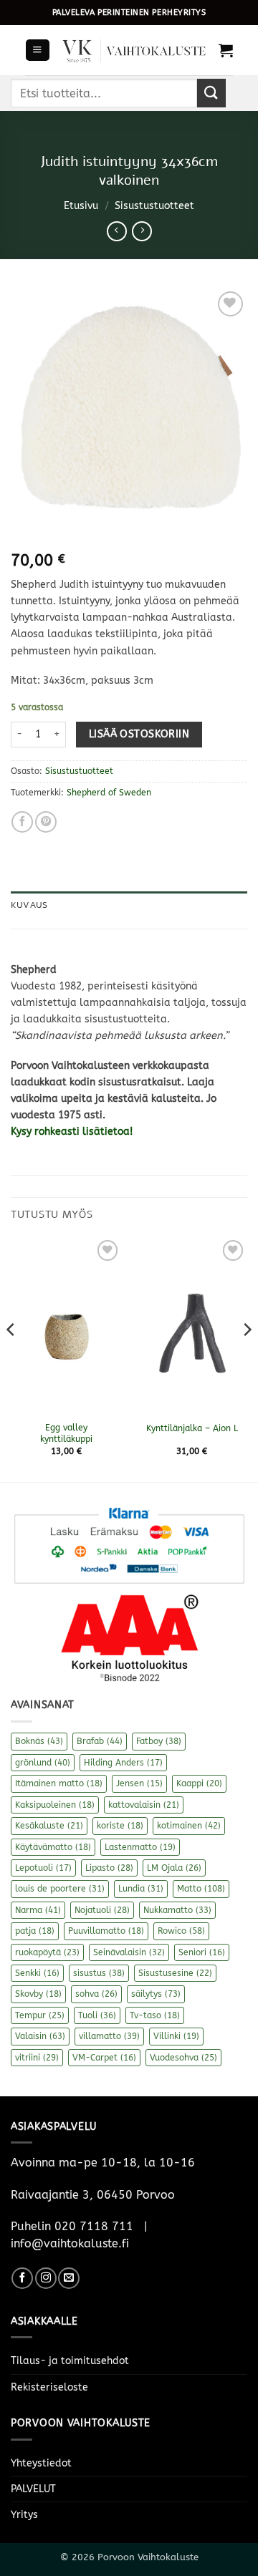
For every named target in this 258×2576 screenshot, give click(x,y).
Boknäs (39, 1741)
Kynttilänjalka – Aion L (192, 1428)
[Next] (247, 1358)
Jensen (139, 1783)
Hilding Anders (123, 1763)
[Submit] (211, 93)
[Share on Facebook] (22, 822)
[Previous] (11, 1358)
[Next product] (117, 231)
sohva (96, 1994)
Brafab (100, 1741)
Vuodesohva (183, 2058)
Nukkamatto (177, 1910)
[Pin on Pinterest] (46, 822)
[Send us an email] (69, 2278)
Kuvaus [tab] (29, 905)
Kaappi (199, 1783)
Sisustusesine (175, 1973)
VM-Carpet (104, 2058)
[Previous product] (142, 231)
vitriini (37, 2058)
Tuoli (97, 2015)
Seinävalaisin (129, 1952)
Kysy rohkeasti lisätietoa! (73, 1132)
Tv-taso (155, 2015)
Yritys (24, 2515)
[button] (37, 50)
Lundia (141, 1889)
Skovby (38, 1994)
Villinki (176, 2036)
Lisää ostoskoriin (139, 734)
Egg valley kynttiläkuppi (66, 1433)
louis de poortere (60, 1889)
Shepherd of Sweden (109, 793)
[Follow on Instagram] (46, 2278)
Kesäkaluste (49, 1826)
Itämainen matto (59, 1783)
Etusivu (81, 206)
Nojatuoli (102, 1910)
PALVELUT (33, 2489)
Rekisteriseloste (49, 2387)
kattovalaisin (144, 1805)
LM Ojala (174, 1868)
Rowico (181, 1931)
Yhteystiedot (41, 2463)
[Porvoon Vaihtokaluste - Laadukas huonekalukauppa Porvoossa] (134, 50)
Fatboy (159, 1741)
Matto (201, 1889)
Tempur (40, 2015)
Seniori (202, 1952)
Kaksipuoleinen (55, 1805)
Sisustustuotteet (154, 206)
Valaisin (40, 2036)
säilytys (156, 1994)
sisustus (99, 1973)
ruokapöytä (47, 1952)
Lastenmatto (140, 1847)
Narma (38, 1910)
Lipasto (109, 1868)
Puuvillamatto (106, 1931)
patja (35, 1931)
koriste (120, 1826)
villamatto (109, 2036)
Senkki (37, 1973)
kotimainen (189, 1826)
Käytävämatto (53, 1847)
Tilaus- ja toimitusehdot (70, 2361)
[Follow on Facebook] (22, 2278)
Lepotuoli (43, 1868)
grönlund (43, 1763)
